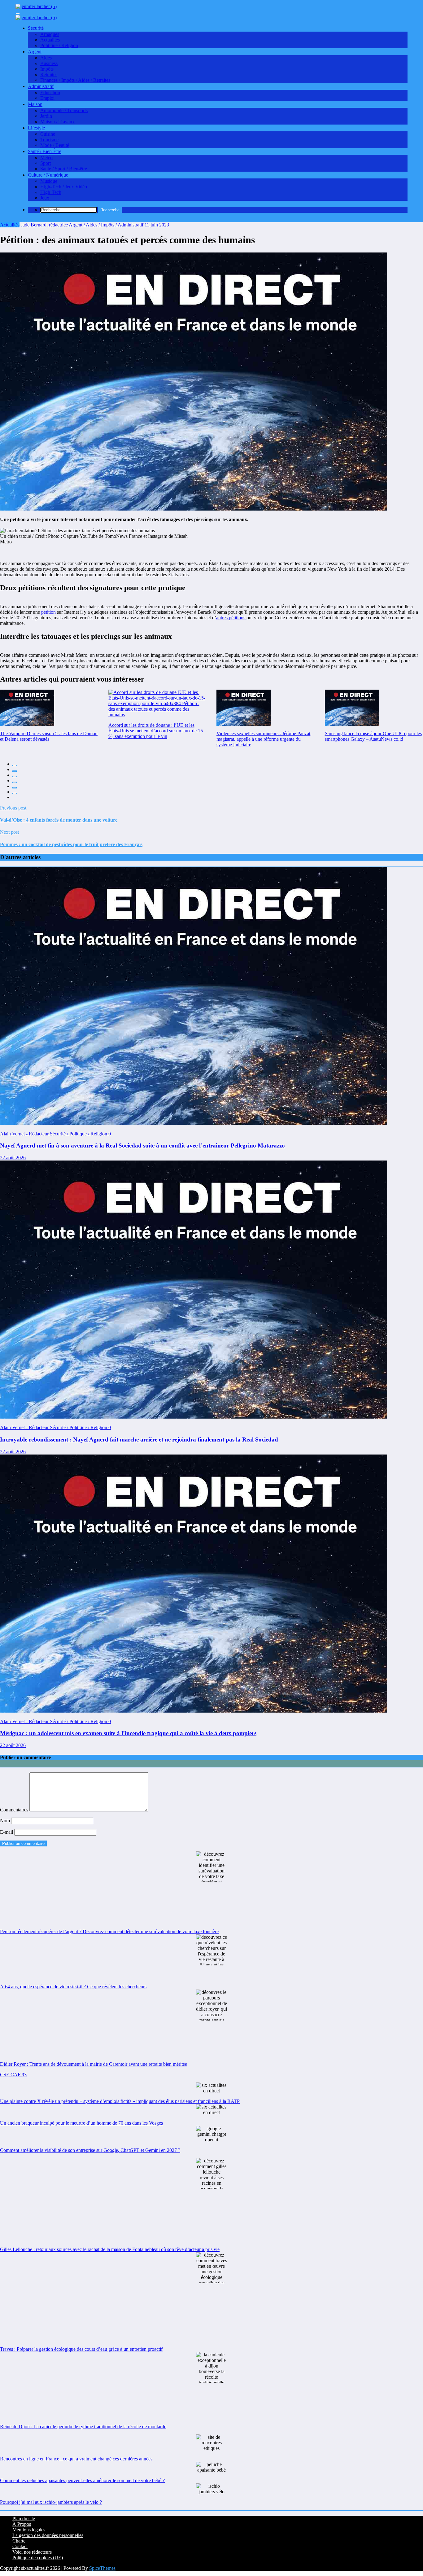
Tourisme (49, 140)
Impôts (47, 69)
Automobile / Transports (64, 110)
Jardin (46, 116)
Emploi (47, 98)
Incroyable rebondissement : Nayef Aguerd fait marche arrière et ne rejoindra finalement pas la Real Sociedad (139, 1439)
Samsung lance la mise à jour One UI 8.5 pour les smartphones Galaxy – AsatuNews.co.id (373, 736)
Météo (46, 158)
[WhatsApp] (15, 793)
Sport (46, 163)
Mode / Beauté (55, 145)
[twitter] (15, 771)
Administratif (41, 86)
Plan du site (24, 2519)
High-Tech (51, 192)
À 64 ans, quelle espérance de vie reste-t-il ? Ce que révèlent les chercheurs (73, 1987)
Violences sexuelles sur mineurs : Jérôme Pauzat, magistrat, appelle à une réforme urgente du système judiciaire (264, 739)
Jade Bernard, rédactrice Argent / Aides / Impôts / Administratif (82, 225)
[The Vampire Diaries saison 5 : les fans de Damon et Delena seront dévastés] (27, 708)
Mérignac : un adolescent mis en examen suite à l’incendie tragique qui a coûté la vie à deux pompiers (128, 1733)
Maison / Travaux (57, 122)
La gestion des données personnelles (48, 2535)
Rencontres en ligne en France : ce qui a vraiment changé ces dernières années (76, 2459)
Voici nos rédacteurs (32, 2552)
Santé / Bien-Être (45, 151)
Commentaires (15, 1810)
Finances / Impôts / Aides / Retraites (75, 80)
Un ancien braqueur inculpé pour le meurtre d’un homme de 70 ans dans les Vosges (81, 2123)
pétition (49, 612)
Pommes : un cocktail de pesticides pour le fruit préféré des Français (71, 844)
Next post (9, 832)
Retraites (49, 75)
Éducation (50, 92)
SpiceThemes (102, 2568)
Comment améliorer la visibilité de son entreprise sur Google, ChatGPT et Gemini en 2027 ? (90, 2150)
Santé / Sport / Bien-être (64, 169)
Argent (35, 52)
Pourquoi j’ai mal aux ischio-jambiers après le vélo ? (51, 2502)
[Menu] (18, 14)
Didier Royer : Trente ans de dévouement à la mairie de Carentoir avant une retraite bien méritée (94, 2064)
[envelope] (15, 782)
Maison (35, 104)
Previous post (13, 808)
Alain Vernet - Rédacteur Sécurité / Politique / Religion (54, 1134)
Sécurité (36, 28)
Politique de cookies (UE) (38, 2558)
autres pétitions (231, 618)
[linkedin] (15, 777)
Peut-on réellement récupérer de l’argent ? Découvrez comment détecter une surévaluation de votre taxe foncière (109, 1931)
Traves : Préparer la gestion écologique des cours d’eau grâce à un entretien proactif (81, 2349)
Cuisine (48, 134)
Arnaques (50, 34)
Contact (20, 2546)
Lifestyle (36, 128)
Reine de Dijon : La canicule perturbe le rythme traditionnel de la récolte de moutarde (83, 2427)
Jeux (45, 198)
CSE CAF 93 (13, 2075)
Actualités (50, 40)
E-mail (7, 1832)
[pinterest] (15, 788)
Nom (6, 1821)
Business (49, 63)
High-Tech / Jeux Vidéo (64, 187)
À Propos (22, 2524)
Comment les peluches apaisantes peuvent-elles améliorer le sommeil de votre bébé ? (82, 2480)
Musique (49, 181)
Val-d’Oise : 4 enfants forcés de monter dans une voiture (59, 820)
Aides (46, 58)
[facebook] (15, 766)
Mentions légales (29, 2530)
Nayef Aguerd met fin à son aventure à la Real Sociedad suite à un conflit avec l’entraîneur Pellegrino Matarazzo (142, 1145)
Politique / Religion (59, 45)
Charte (19, 2541)
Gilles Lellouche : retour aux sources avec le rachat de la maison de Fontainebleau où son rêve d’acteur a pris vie (110, 2249)
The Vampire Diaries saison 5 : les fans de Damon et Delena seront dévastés (49, 736)
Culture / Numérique (48, 175)
